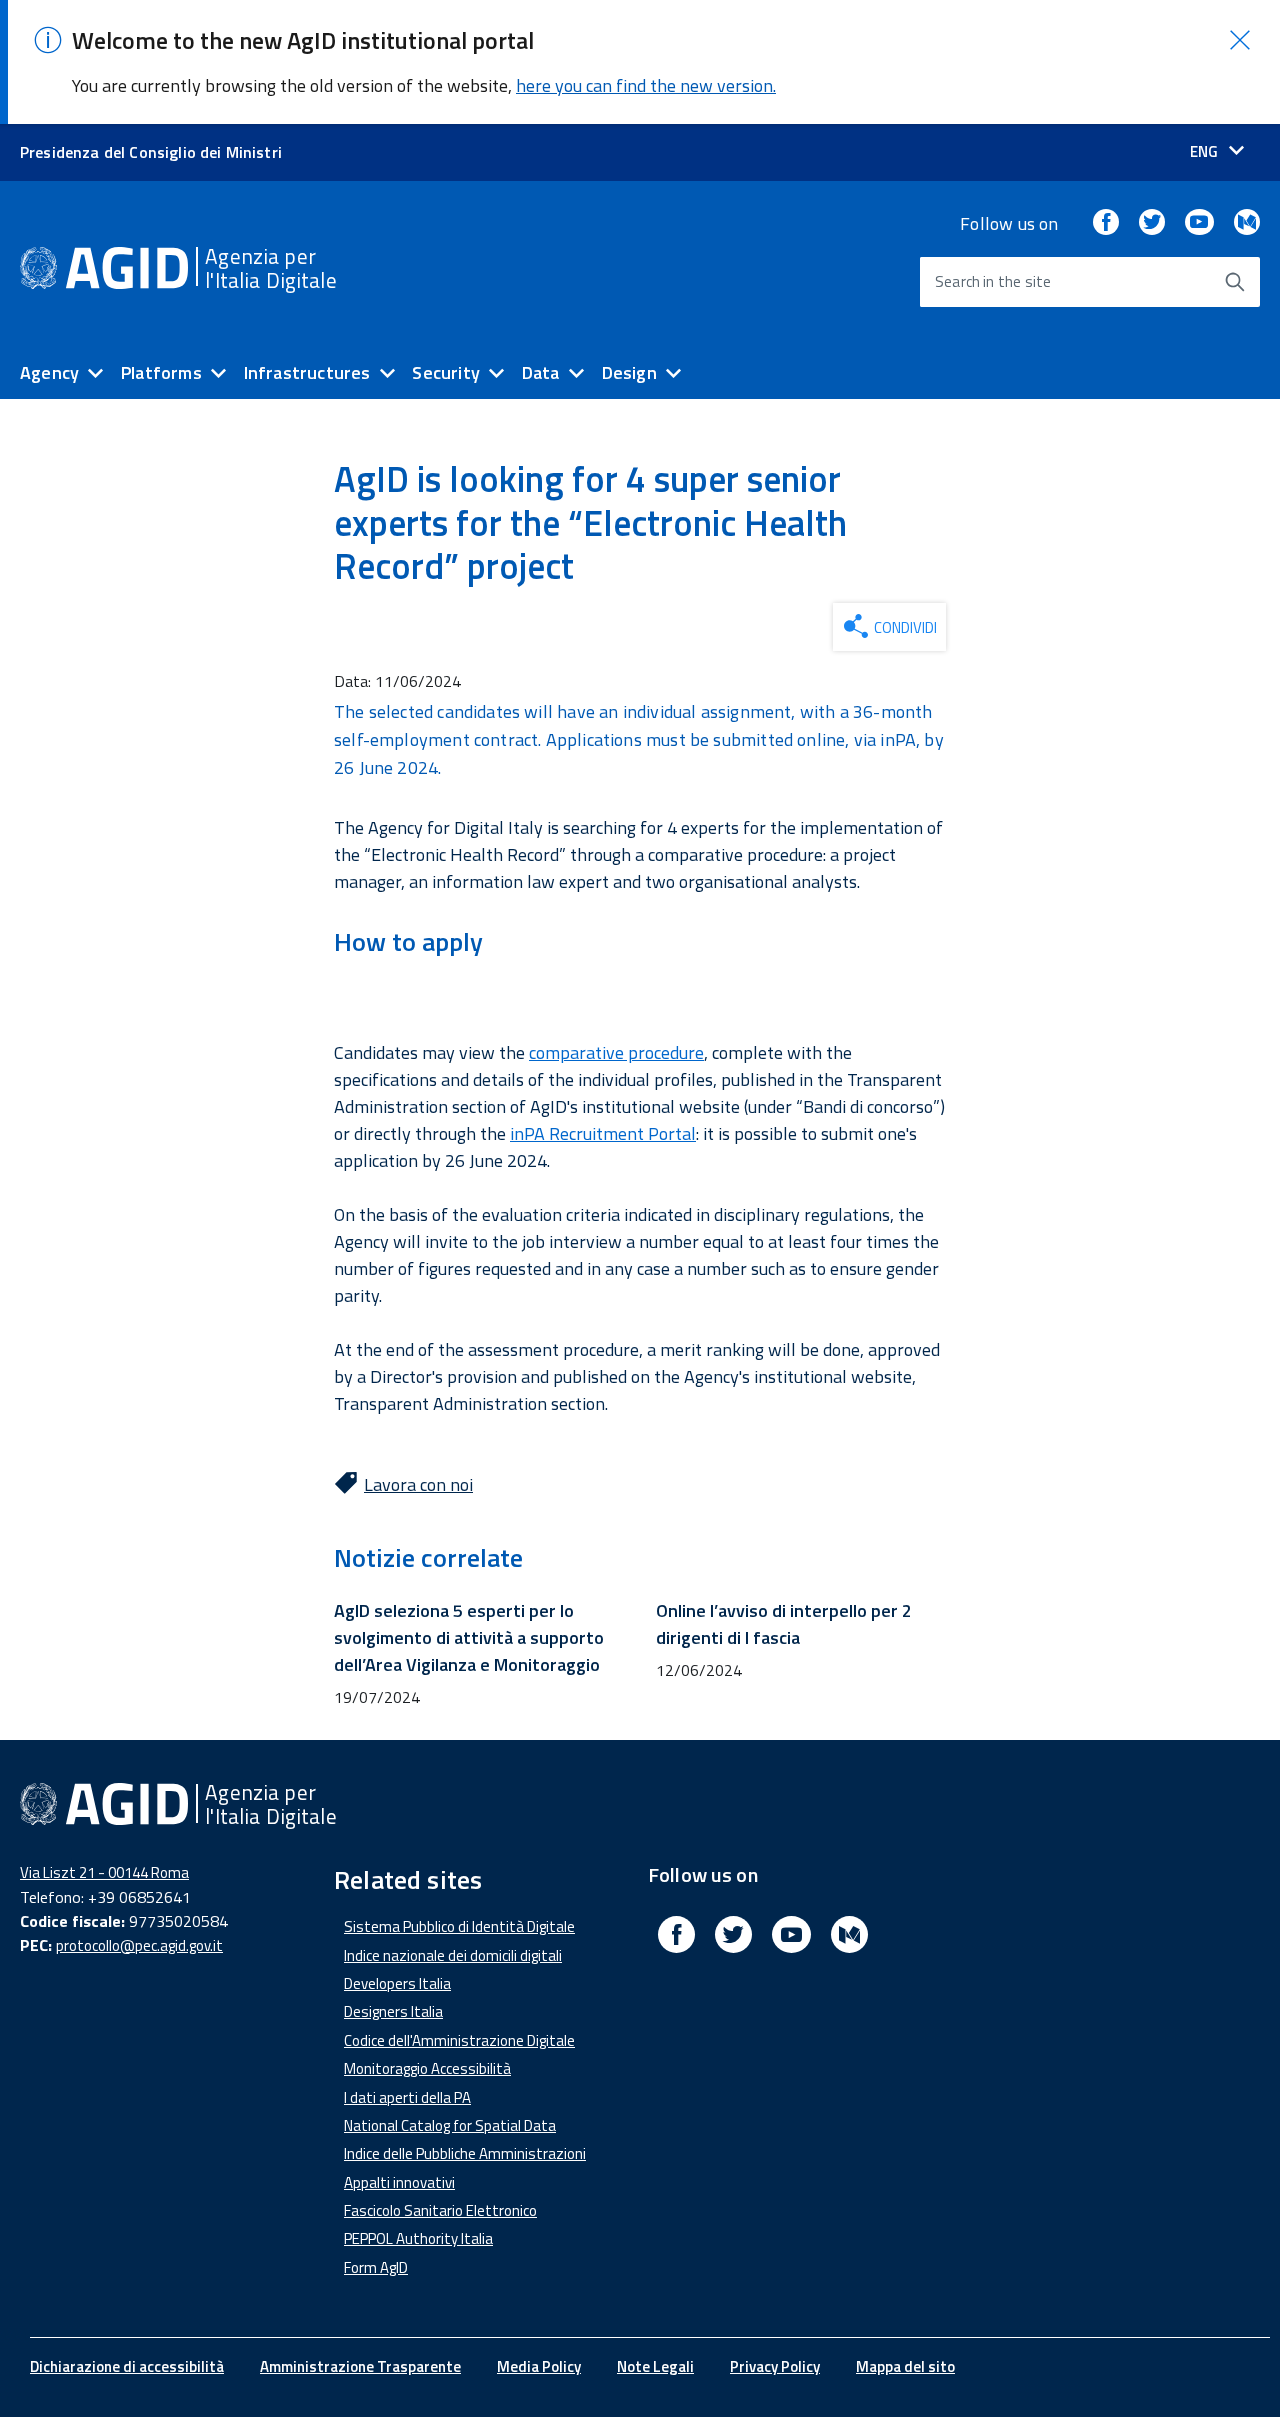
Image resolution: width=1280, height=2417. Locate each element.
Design (629, 372)
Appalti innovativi (399, 2182)
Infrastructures (307, 372)
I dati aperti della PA (407, 2097)
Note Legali (655, 2366)
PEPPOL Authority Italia (418, 2238)
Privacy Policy (775, 2366)
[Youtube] (1199, 223)
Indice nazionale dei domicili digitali (453, 1955)
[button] (1240, 40)
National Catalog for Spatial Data (450, 2125)
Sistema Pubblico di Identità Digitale (459, 1926)
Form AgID (376, 2267)
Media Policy (539, 2366)
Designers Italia (393, 2011)
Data (541, 372)
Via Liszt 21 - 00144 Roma (104, 1872)
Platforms (161, 372)
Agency (49, 372)
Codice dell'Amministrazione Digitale (459, 2040)
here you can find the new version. (646, 85)
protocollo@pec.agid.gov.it (139, 1945)
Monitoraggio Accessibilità (427, 2068)
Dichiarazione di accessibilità (127, 2366)
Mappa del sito (905, 2366)
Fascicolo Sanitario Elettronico (440, 2210)
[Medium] (1247, 223)
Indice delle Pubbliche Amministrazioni (465, 2153)
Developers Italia (397, 1983)
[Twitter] (1152, 223)
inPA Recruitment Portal (603, 1133)
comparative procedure (616, 1052)
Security (445, 372)
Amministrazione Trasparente (360, 2366)
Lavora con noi (418, 1484)
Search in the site (993, 281)
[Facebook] (1106, 223)
